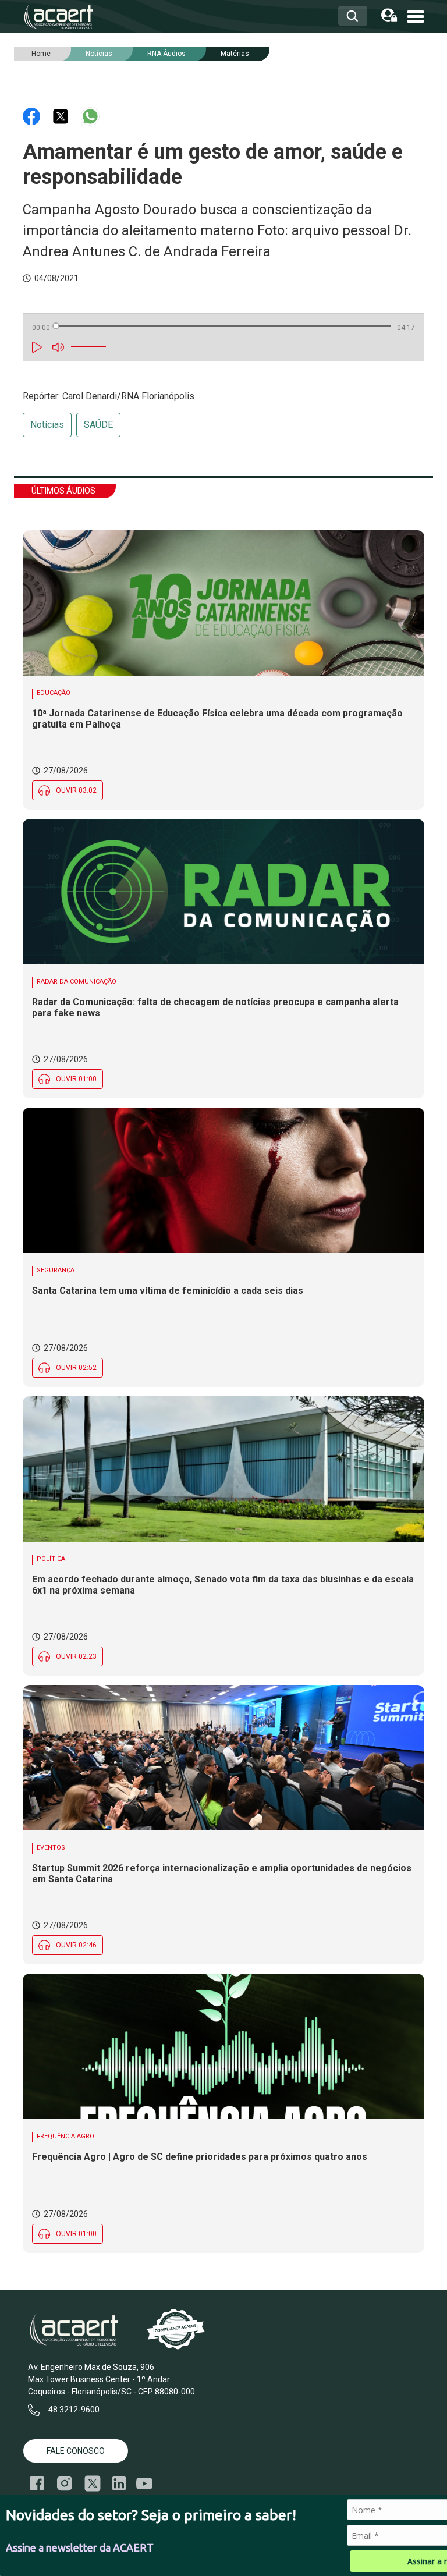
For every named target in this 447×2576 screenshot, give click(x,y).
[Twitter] (62, 116)
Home (41, 54)
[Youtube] (144, 2484)
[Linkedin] (119, 2483)
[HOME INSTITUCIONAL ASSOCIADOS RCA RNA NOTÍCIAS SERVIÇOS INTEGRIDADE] (416, 15)
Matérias (235, 54)
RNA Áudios (166, 54)
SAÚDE (98, 425)
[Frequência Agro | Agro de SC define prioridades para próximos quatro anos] (223, 2046)
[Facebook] (33, 116)
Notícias (47, 425)
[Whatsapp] (90, 116)
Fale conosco (76, 2451)
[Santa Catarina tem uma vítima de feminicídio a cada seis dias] (223, 1180)
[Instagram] (65, 2483)
